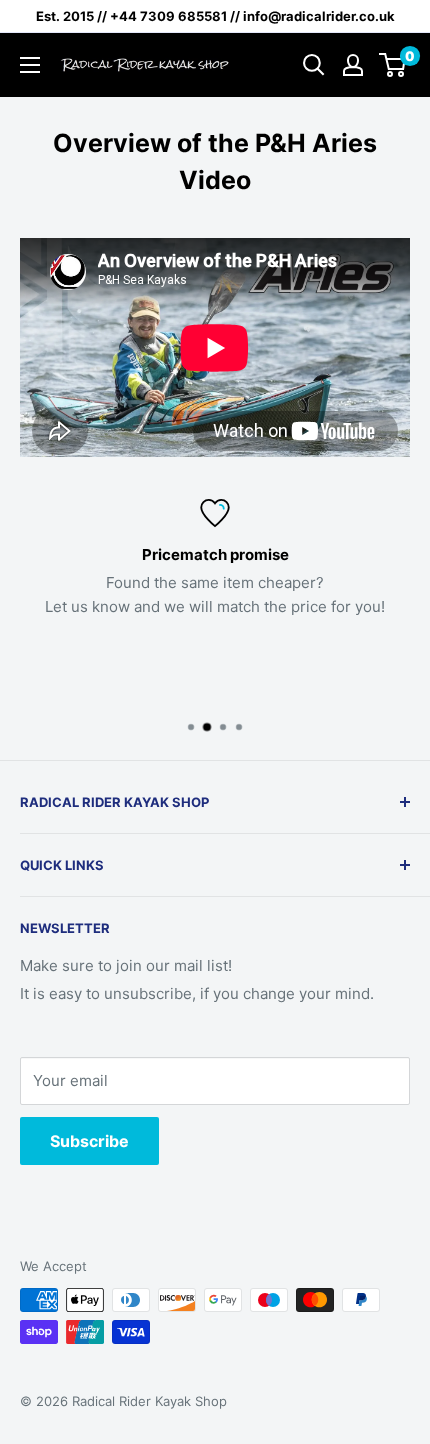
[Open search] (314, 65)
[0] (393, 65)
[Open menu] (30, 65)
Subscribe (89, 1141)
